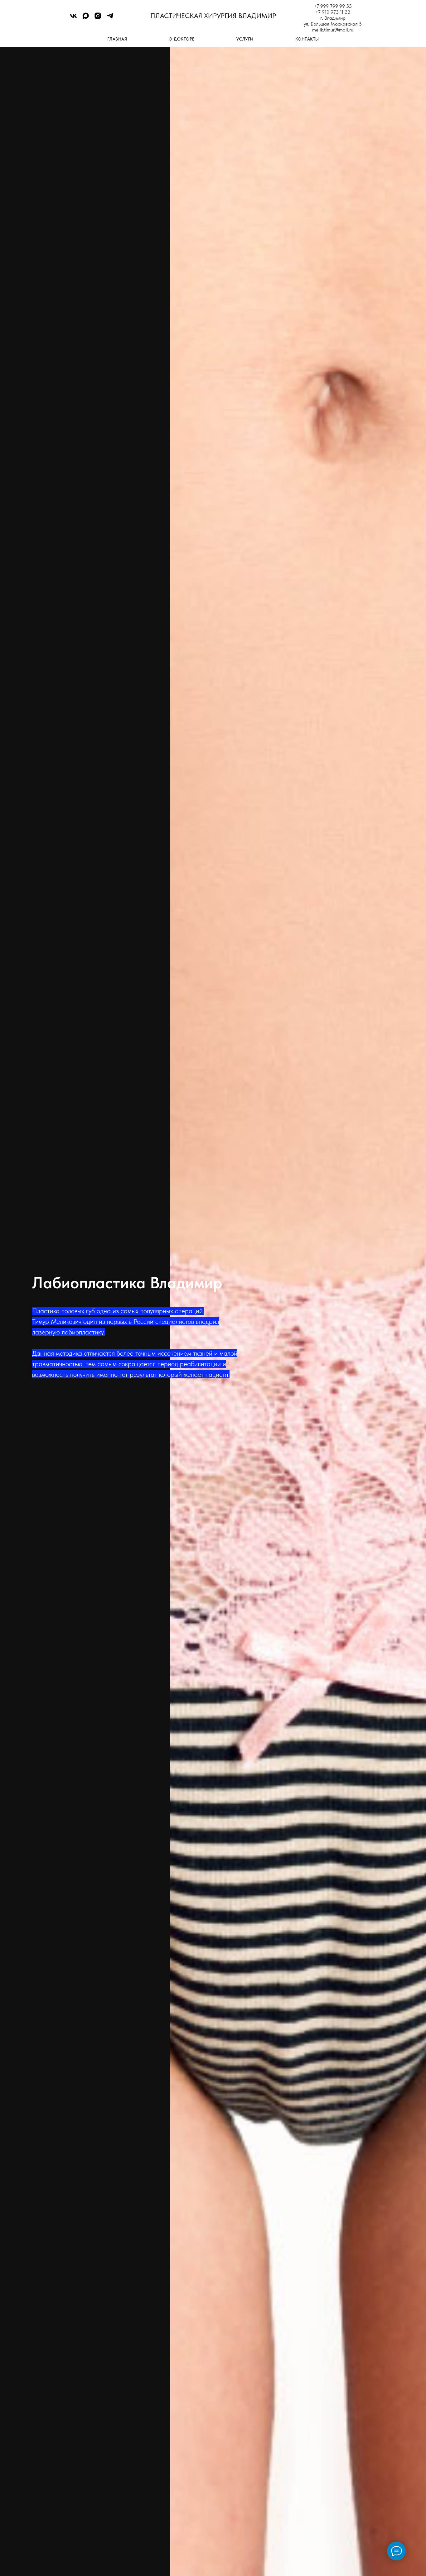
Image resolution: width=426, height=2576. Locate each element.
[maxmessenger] (86, 18)
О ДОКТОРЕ (182, 39)
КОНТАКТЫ (307, 39)
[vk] (73, 18)
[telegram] (110, 18)
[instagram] (98, 18)
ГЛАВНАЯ (117, 39)
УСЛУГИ (245, 39)
